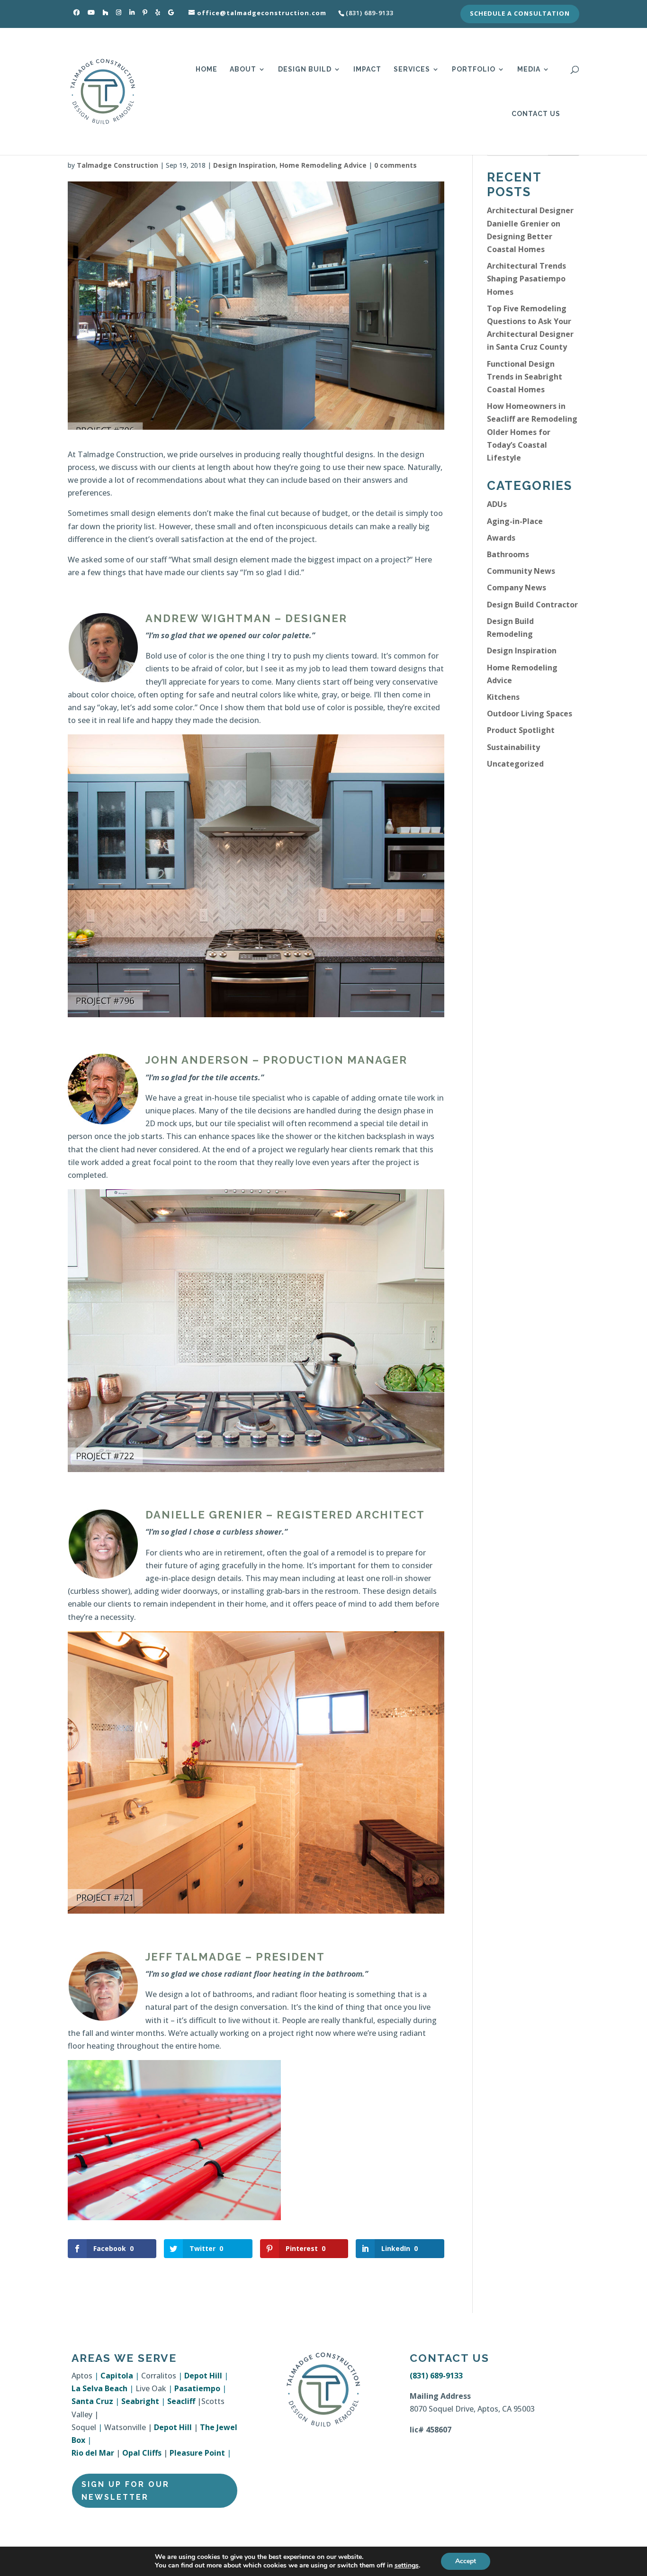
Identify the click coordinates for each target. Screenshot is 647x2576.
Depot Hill (203, 2376)
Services (412, 69)
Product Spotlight (521, 730)
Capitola (117, 2376)
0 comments (395, 165)
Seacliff (181, 2401)
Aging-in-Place (515, 521)
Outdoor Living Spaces (530, 714)
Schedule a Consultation (520, 14)
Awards (501, 538)
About (243, 69)
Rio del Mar (93, 2453)
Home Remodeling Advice (323, 165)
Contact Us (536, 114)
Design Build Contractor (532, 605)
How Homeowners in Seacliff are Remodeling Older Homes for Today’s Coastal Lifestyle (532, 432)
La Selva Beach (99, 2388)
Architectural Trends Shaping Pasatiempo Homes (526, 279)
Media (529, 69)
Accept (466, 2561)
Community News (521, 571)
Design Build (305, 69)
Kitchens (503, 697)
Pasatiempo (197, 2388)
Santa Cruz (92, 2401)
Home (207, 69)
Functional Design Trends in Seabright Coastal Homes (525, 377)
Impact (367, 69)
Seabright (140, 2401)
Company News (517, 588)
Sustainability (513, 747)
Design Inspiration (244, 165)
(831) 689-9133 (436, 2376)
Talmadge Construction (117, 165)
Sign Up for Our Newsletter (126, 2491)
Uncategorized (515, 764)
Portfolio (474, 69)
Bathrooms (508, 554)
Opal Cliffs (142, 2453)
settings (407, 2566)
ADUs (497, 504)
